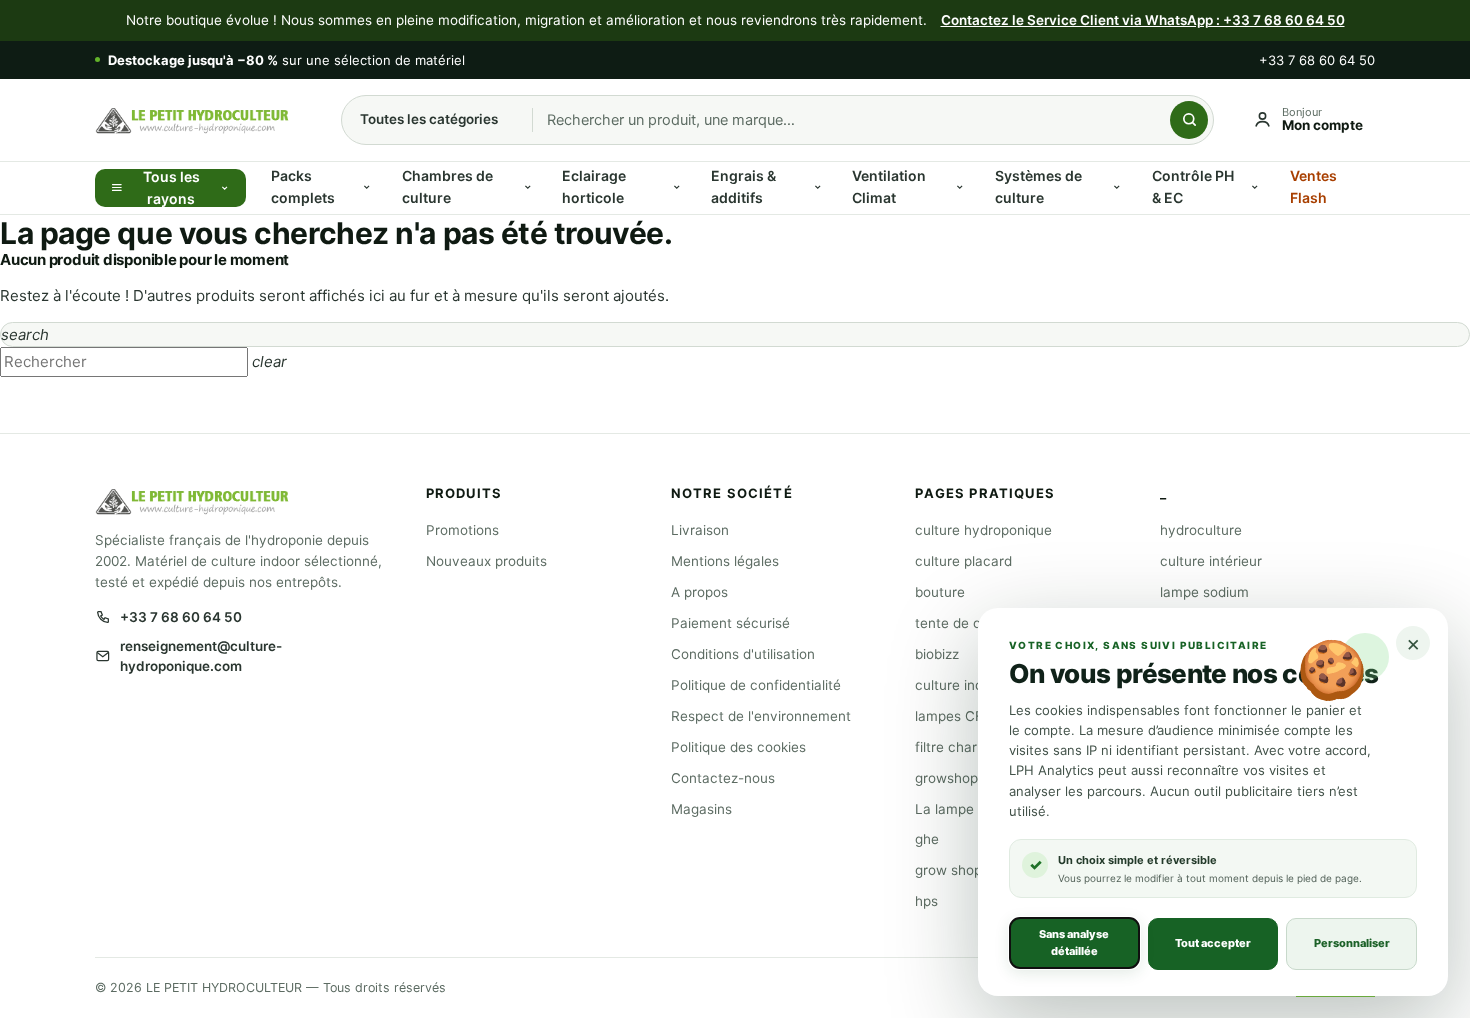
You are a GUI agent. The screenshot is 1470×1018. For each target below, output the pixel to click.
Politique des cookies (738, 747)
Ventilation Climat (889, 186)
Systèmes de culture (1038, 186)
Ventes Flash (1313, 186)
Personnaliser (1352, 943)
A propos (699, 592)
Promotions (462, 530)
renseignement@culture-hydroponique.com (201, 656)
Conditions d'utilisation (743, 654)
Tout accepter (1213, 943)
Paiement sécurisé (730, 623)
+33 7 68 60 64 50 (1317, 60)
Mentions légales (725, 561)
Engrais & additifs (743, 186)
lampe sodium (1204, 592)
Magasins (701, 809)
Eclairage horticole (594, 186)
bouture (940, 592)
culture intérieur (1211, 561)
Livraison (700, 530)
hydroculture (1201, 530)
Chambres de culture (447, 186)
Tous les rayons (171, 188)
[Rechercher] (1189, 120)
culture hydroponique (983, 530)
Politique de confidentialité (756, 685)
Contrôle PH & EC (1193, 186)
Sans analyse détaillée (1074, 942)
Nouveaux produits (486, 561)
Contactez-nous (723, 778)
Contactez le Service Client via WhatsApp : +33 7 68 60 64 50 (1143, 20)
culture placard (963, 561)
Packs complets (303, 186)
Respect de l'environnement (761, 716)
